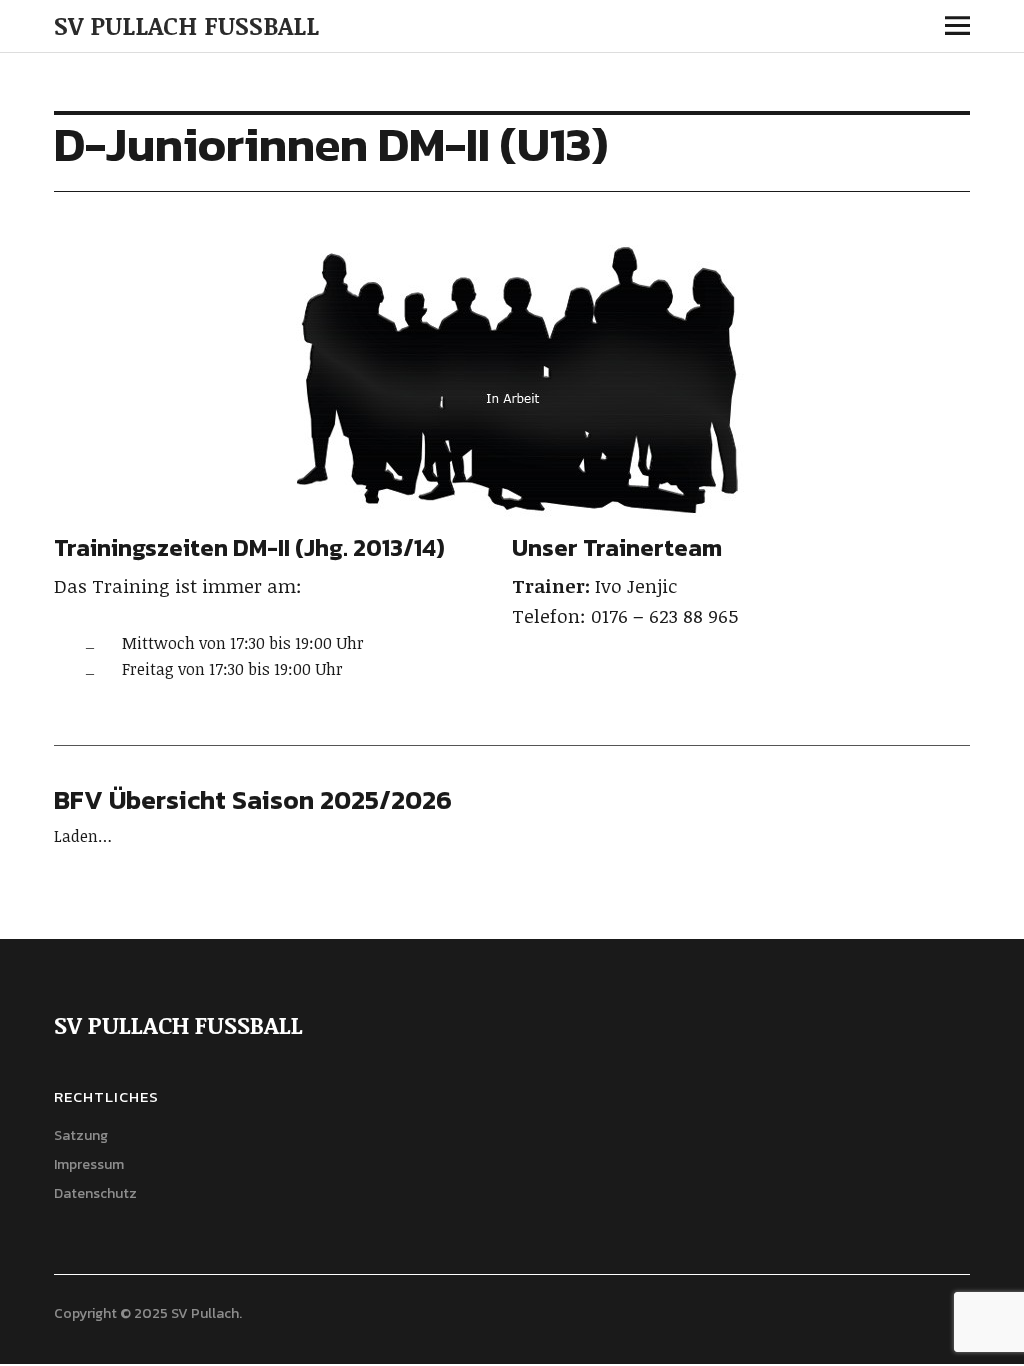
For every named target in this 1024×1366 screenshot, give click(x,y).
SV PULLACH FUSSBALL (186, 25)
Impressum (89, 1164)
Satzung (81, 1135)
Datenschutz (95, 1193)
